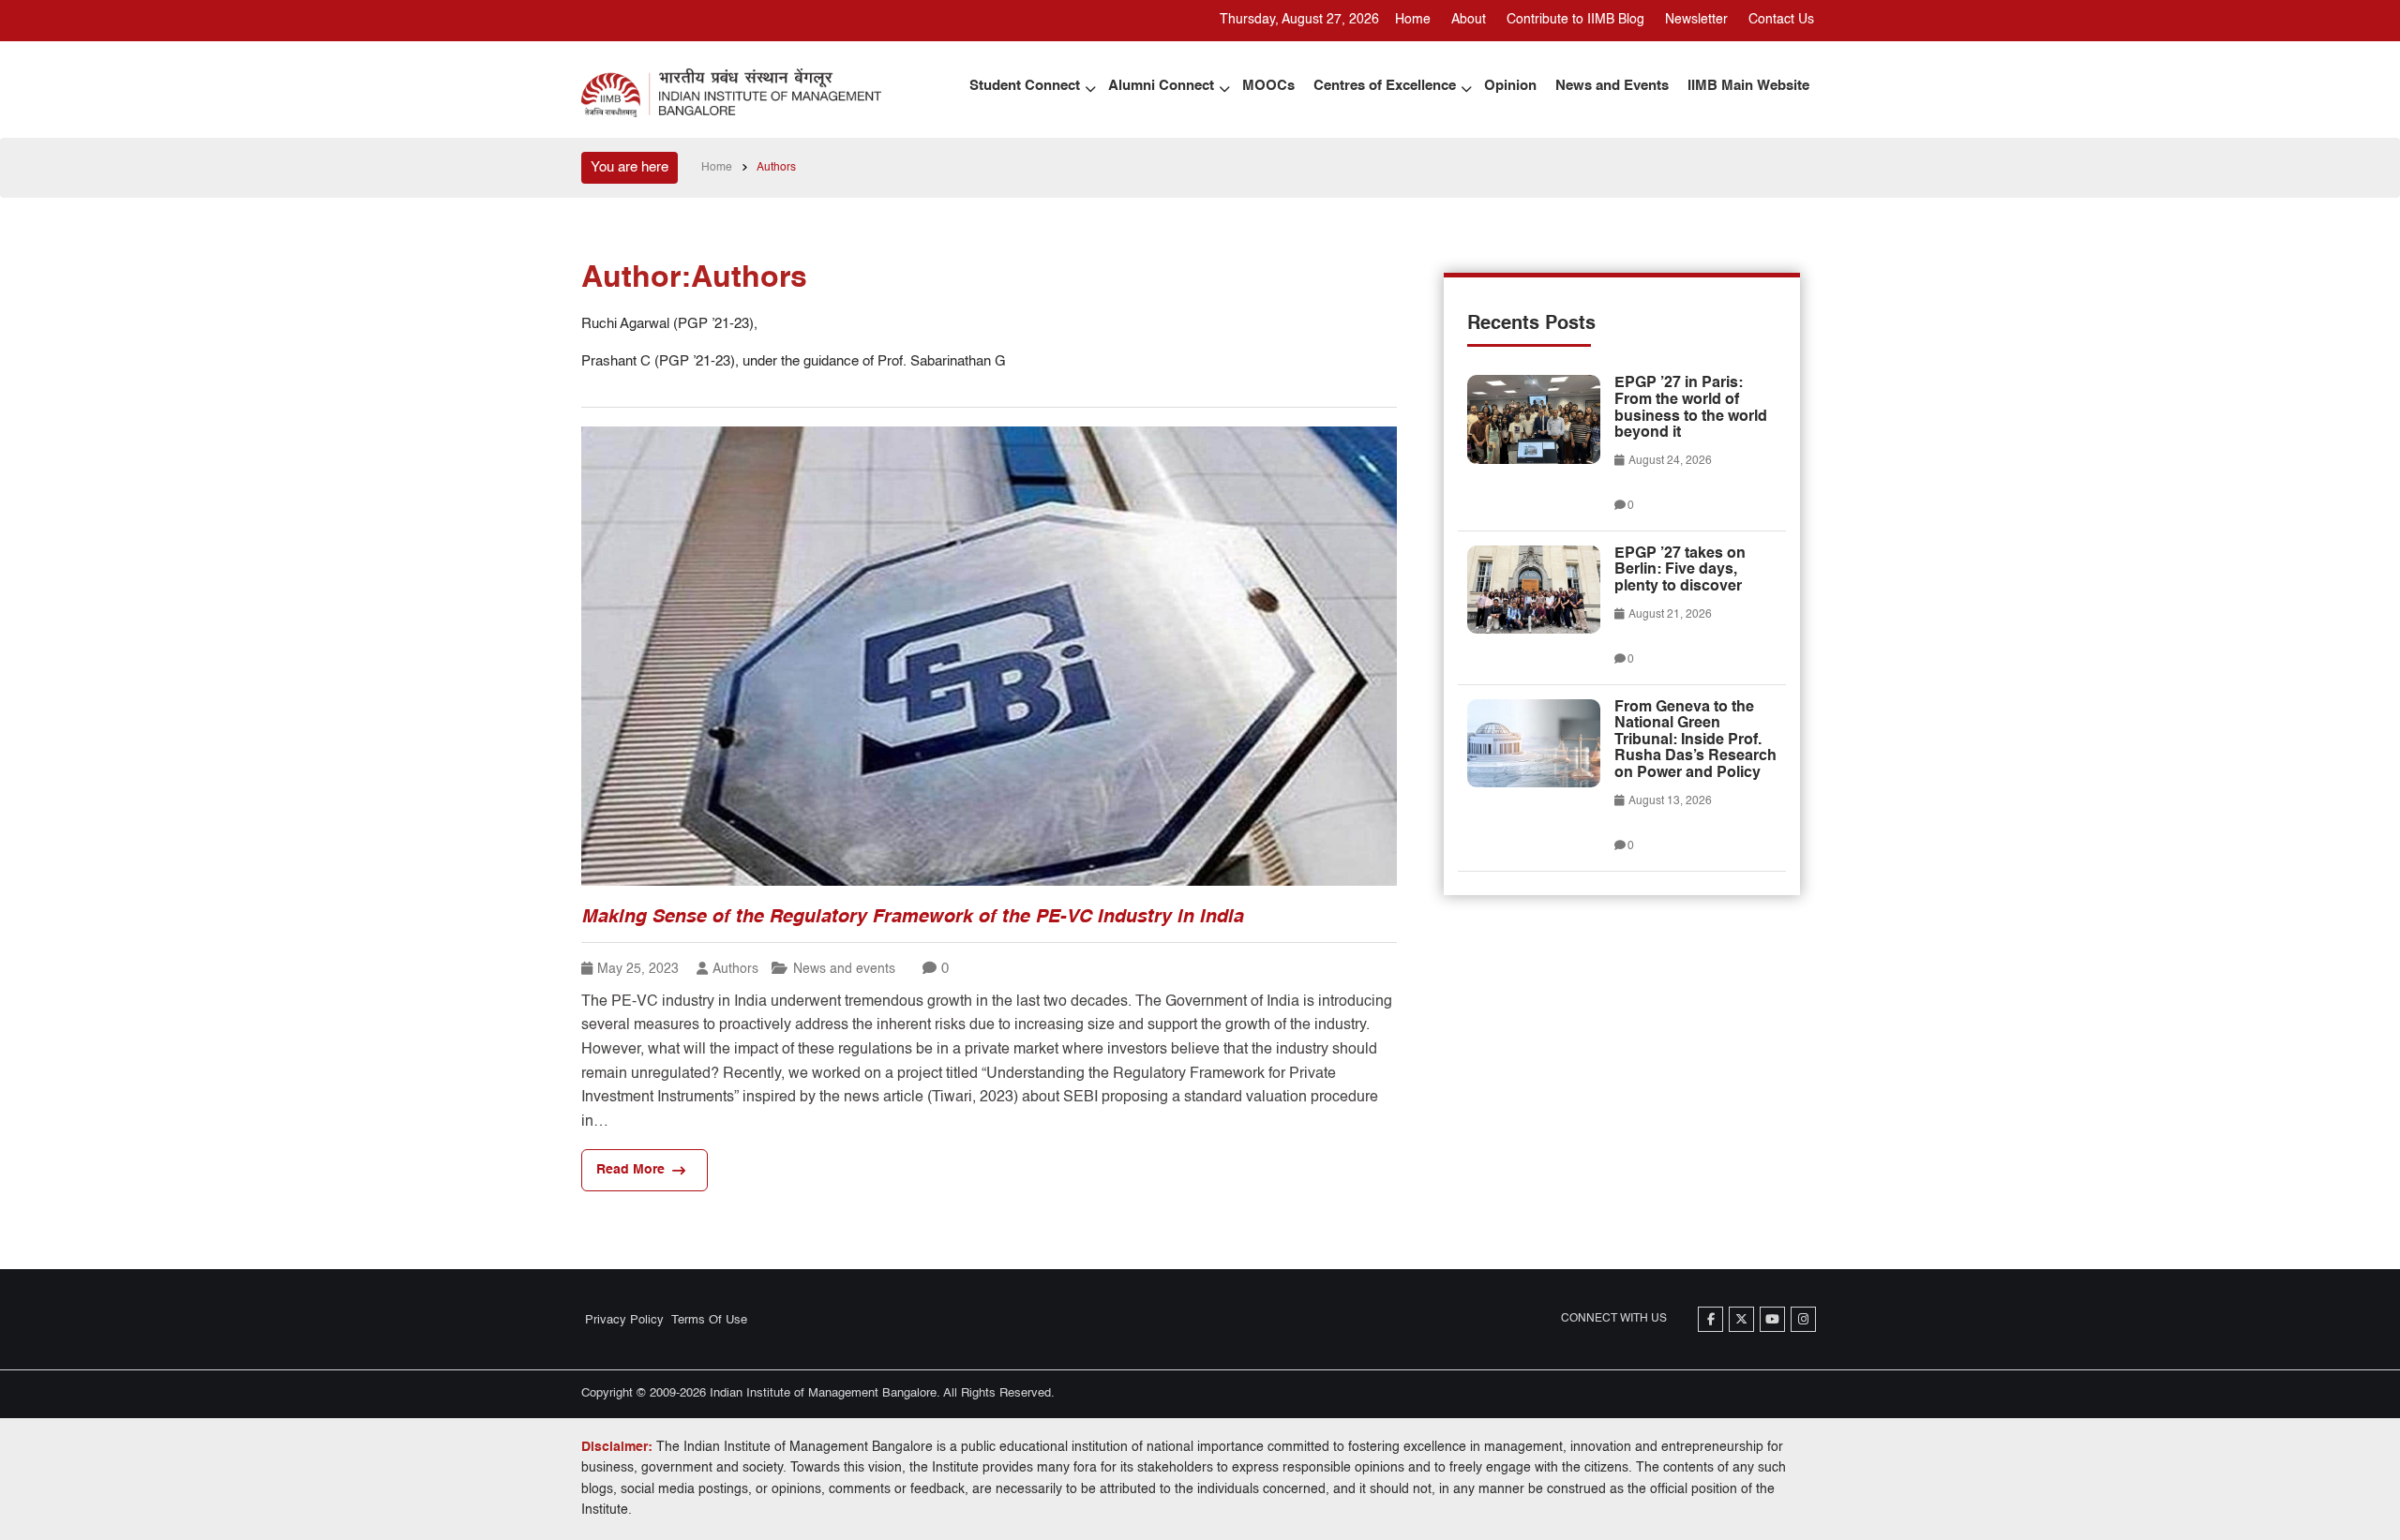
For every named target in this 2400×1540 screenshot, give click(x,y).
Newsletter (1696, 20)
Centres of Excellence (1385, 86)
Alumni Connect (1161, 86)
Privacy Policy (624, 1320)
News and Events (1612, 86)
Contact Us (1781, 20)
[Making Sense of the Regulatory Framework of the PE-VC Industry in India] (989, 656)
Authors (735, 969)
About (1469, 20)
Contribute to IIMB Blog (1575, 20)
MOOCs (1268, 86)
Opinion (1510, 86)
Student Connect (1025, 86)
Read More (630, 1170)
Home (1413, 20)
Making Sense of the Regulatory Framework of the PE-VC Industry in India (912, 918)
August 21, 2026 (1669, 615)
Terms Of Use (709, 1320)
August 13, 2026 (1669, 801)
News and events (844, 969)
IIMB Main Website (1748, 86)
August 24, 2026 (1669, 461)
